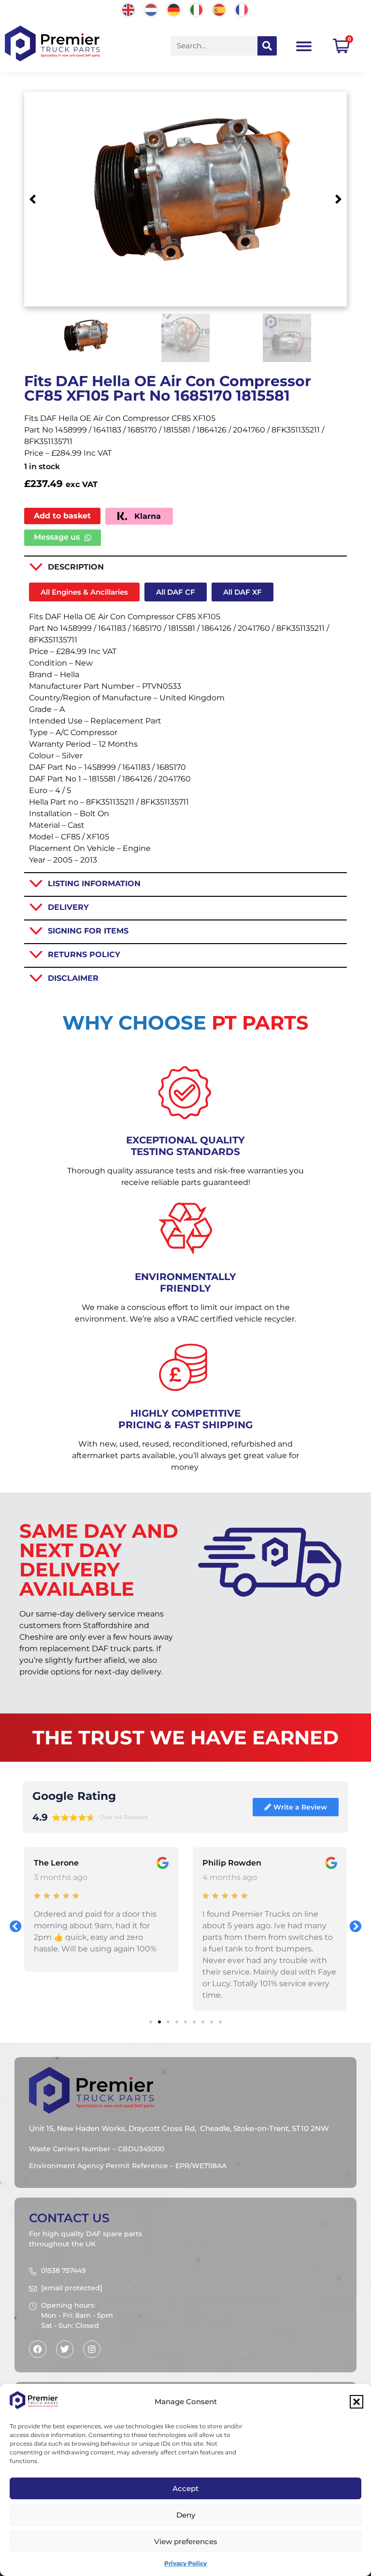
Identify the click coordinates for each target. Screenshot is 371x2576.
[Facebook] (38, 2349)
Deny (186, 2515)
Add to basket (62, 516)
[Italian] (197, 9)
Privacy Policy (185, 2563)
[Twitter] (65, 2349)
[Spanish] (220, 9)
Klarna (146, 516)
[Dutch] (151, 9)
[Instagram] (92, 2349)
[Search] (267, 46)
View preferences (186, 2541)
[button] (357, 2402)
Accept (185, 2488)
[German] (174, 9)
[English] (129, 9)
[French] (242, 9)
